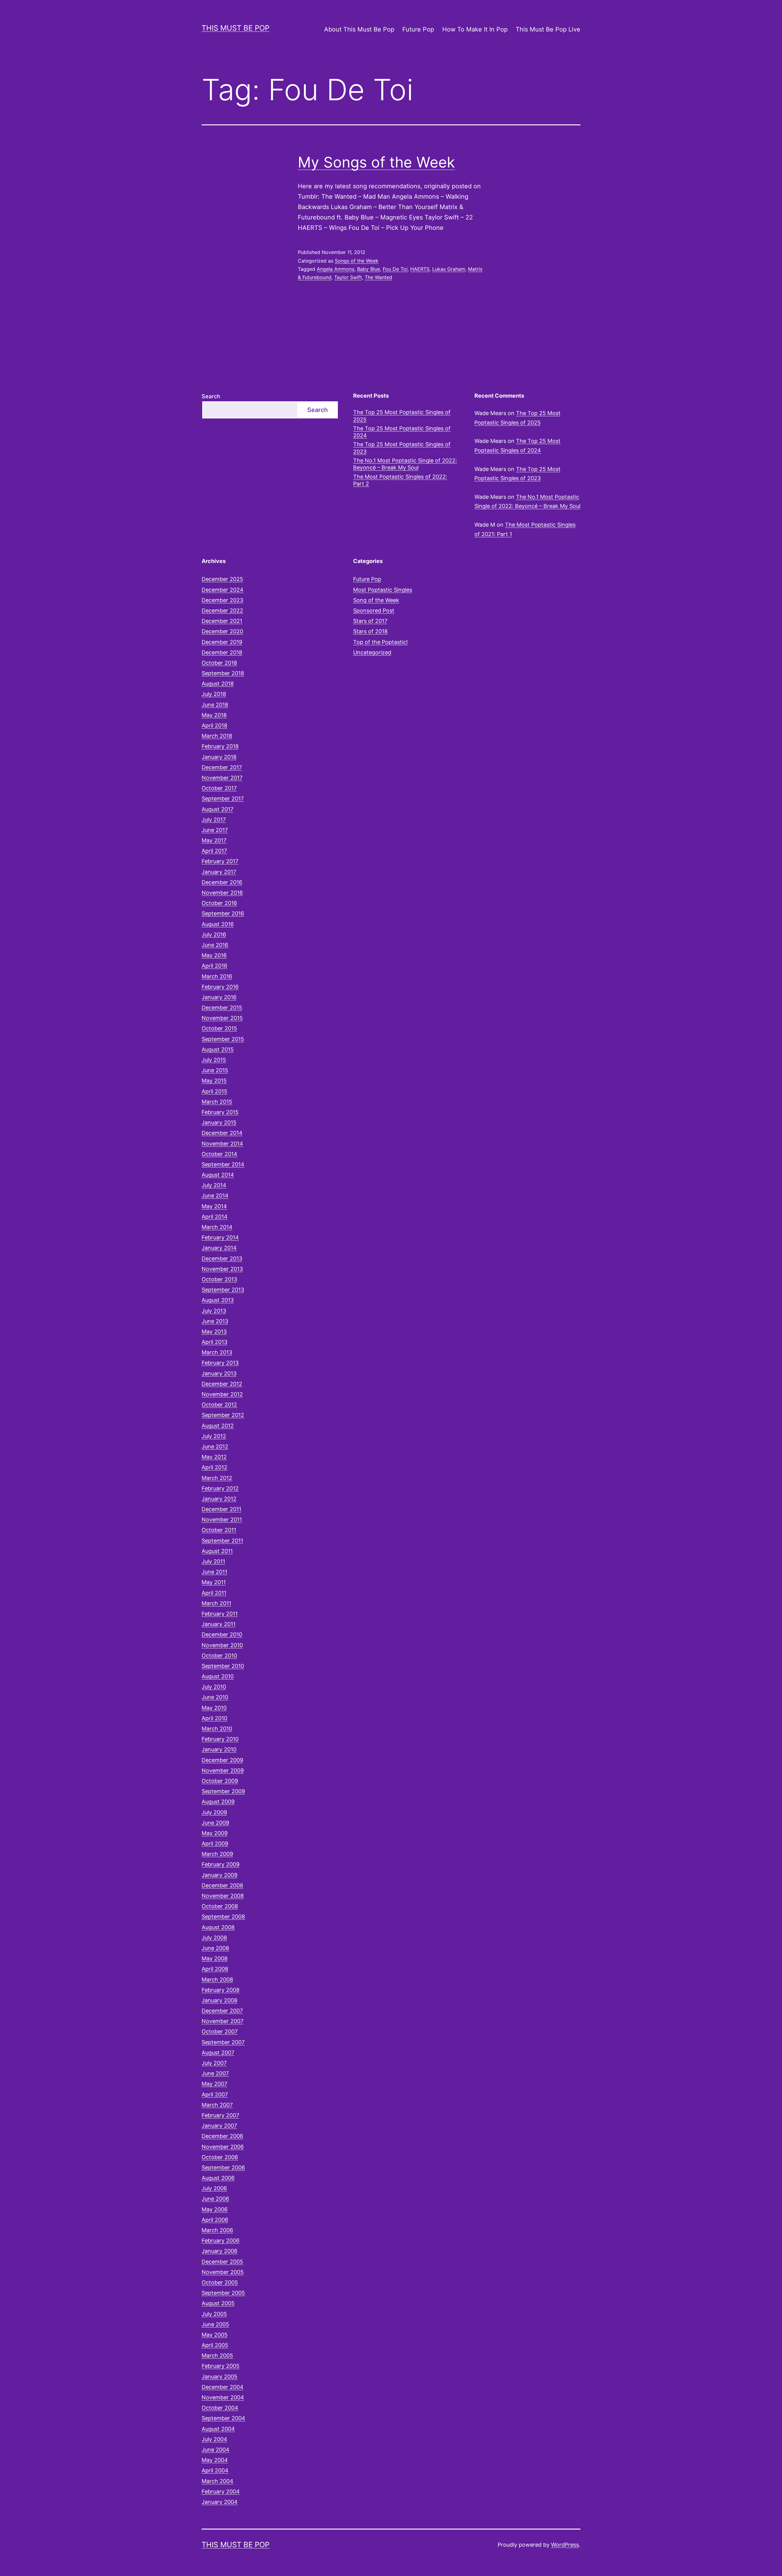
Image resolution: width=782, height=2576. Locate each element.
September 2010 (223, 1666)
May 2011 (214, 1582)
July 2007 (214, 2063)
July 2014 (214, 1185)
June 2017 (215, 830)
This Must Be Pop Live (548, 29)
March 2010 (217, 1729)
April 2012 (214, 1467)
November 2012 (222, 1394)
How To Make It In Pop (475, 29)
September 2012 (223, 1415)
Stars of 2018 (370, 631)
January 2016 (219, 997)
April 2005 (215, 2345)
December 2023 (222, 600)
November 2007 (223, 2021)
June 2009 (215, 1823)
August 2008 (218, 1927)
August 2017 (217, 809)
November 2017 (222, 778)
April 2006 (215, 2220)
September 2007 (223, 2042)
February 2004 (221, 2491)
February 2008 (221, 1990)
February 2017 (220, 861)
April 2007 (215, 2094)
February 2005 (221, 2366)
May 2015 (214, 1081)
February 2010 (220, 1739)
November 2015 (222, 1018)
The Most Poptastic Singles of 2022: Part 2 (400, 480)
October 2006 (220, 2157)
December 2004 (223, 2387)
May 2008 (215, 1958)
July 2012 (214, 1436)
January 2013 (219, 1373)
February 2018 (220, 746)
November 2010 (222, 1645)
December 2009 (222, 1760)
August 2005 (218, 2303)
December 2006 (222, 2136)
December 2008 (222, 1885)
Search (211, 396)
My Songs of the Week (376, 162)
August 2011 (217, 1551)
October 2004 (220, 2408)
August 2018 (218, 684)
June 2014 (215, 1196)
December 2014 (222, 1133)
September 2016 (223, 913)
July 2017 (214, 820)
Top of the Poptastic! (380, 642)
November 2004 (223, 2397)
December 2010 (222, 1634)
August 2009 (218, 1802)
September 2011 (222, 1541)
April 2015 (214, 1091)
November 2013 (222, 1269)
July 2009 (214, 1812)
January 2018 (219, 757)
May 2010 (214, 1708)
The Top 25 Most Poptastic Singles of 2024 (402, 432)
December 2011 (221, 1509)
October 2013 (219, 1279)
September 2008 (223, 1917)
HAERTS (420, 269)
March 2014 (217, 1227)
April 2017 (214, 851)
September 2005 (223, 2293)
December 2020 (222, 631)
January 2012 (219, 1499)
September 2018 (223, 673)
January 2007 (219, 2126)
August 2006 (218, 2178)
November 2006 (223, 2147)
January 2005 (219, 2377)
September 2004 (223, 2418)
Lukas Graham (449, 269)
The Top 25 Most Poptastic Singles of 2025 (402, 416)
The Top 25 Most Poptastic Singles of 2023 (402, 448)
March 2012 (217, 1478)
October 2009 (220, 1781)
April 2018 (214, 725)
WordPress (565, 2545)
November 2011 (222, 1520)
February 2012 (220, 1488)
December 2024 (223, 590)
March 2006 (217, 2230)
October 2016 (219, 903)
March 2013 (217, 1352)
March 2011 (216, 1603)
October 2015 (219, 1028)
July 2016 (214, 935)
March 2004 (217, 2481)
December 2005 (222, 2262)
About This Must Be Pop (359, 29)
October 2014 (219, 1154)
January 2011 (219, 1624)
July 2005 (214, 2314)
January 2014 (219, 1248)
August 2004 (218, 2429)
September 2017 (223, 799)
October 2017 (219, 788)
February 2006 (221, 2241)
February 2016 (220, 987)
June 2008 (215, 1948)
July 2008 (214, 1938)
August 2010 (218, 1676)
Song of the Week (376, 600)
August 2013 (218, 1300)
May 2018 (214, 715)
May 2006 (215, 2209)
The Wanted (378, 277)
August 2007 (218, 2053)
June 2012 (215, 1446)
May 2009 (215, 1833)
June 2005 (215, 2324)
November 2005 (223, 2272)
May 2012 (214, 1457)
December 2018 (222, 652)
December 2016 (222, 882)
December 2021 (222, 621)
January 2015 (219, 1122)
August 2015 (218, 1049)
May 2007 (214, 2084)
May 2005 (215, 2335)
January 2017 (219, 872)
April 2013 (214, 1342)
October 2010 (219, 1656)
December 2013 (222, 1259)
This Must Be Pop (236, 28)
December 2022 (222, 611)
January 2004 (220, 2502)
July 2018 (214, 694)
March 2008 (217, 1980)
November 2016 (222, 893)
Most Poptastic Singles (383, 590)
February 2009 (221, 1864)
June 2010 (215, 1697)
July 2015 (214, 1060)
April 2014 (215, 1217)
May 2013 (214, 1332)
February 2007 (220, 2115)
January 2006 (219, 2251)
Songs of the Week (357, 261)
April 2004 (215, 2470)
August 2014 (218, 1175)
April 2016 (214, 966)
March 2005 (217, 2355)
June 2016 (215, 945)
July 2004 (214, 2439)
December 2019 (222, 642)
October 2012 (219, 1405)
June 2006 (215, 2199)
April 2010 (214, 1718)
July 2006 (214, 2188)
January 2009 (219, 1875)
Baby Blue (369, 269)
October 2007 (220, 2031)
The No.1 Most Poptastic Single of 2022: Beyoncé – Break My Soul (405, 464)
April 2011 (214, 1593)
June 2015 (215, 1070)
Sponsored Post (374, 611)
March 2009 (217, 1854)
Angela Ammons (336, 269)
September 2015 (223, 1039)
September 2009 (223, 1791)
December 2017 (222, 767)
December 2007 (222, 2011)
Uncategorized (372, 652)
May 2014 (214, 1206)
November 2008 (223, 1896)
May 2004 (215, 2460)
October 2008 (220, 1906)
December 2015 (222, 1008)
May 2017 (214, 840)
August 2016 (218, 924)
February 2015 (220, 1112)
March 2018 (217, 736)
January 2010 (219, 1749)
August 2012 (218, 1426)
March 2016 (217, 976)
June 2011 (214, 1572)
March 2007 (217, 2105)
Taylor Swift (348, 277)
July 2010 (214, 1687)
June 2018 (215, 705)
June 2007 (215, 2073)
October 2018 (219, 663)
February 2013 (220, 1363)
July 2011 (213, 1561)
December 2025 (222, 579)
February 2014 (220, 1237)
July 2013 (214, 1311)
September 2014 (223, 1164)
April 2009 (215, 1844)
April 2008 (215, 1969)
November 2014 (222, 1144)
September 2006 (223, 2168)
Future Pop (418, 29)
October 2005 (220, 2282)
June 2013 (215, 1321)
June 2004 (216, 2450)
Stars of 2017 (370, 621)
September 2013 (223, 1290)
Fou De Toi (395, 269)
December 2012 (222, 1384)
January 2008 (219, 2000)
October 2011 (219, 1530)
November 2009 (223, 1770)
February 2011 (220, 1614)
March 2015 (217, 1102)
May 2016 (214, 955)
